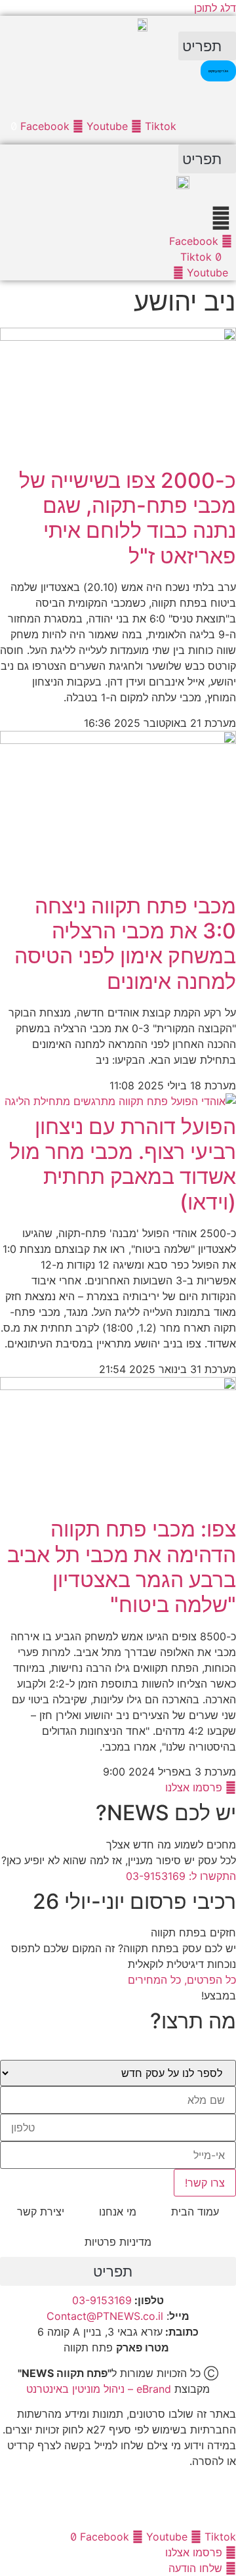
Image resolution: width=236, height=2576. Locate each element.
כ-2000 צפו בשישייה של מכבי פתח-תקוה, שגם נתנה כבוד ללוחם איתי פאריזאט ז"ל (128, 518)
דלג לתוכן (215, 8)
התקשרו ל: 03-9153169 (181, 1876)
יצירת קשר (41, 2212)
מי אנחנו (118, 2212)
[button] (207, 46)
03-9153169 (102, 2300)
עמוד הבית (195, 2212)
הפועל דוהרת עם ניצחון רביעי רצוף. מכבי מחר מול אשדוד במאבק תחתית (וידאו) (123, 1164)
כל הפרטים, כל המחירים (182, 1980)
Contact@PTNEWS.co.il (105, 2316)
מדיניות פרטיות (118, 2242)
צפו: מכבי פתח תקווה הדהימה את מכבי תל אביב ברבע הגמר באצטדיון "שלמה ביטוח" (122, 1567)
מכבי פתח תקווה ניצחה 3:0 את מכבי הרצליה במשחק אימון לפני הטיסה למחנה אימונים (125, 944)
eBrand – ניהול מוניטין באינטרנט (99, 2389)
